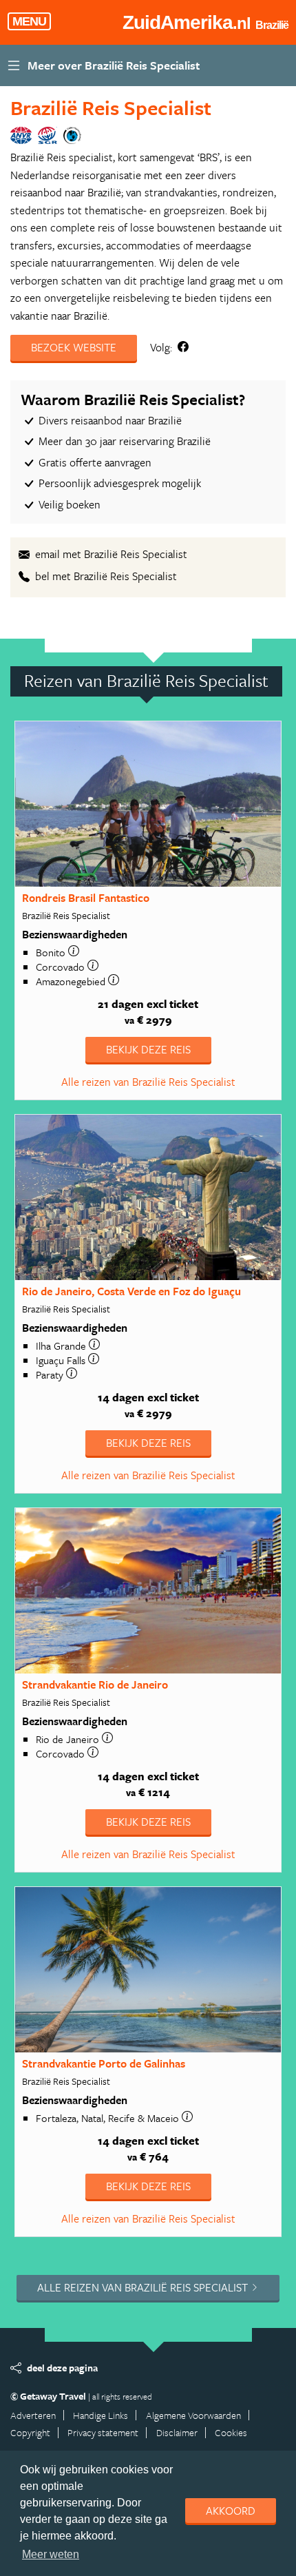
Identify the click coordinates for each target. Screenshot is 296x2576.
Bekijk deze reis (148, 1049)
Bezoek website (74, 347)
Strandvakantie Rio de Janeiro (95, 1684)
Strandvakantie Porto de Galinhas (104, 2063)
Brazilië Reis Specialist (111, 107)
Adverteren (33, 2415)
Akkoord (231, 2511)
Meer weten (51, 2554)
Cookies (231, 2432)
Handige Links (101, 2415)
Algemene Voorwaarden (193, 2415)
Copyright (30, 2432)
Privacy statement (103, 2432)
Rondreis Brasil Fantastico (86, 898)
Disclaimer (177, 2432)
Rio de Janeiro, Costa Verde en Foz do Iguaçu (131, 1291)
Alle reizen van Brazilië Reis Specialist (148, 1082)
